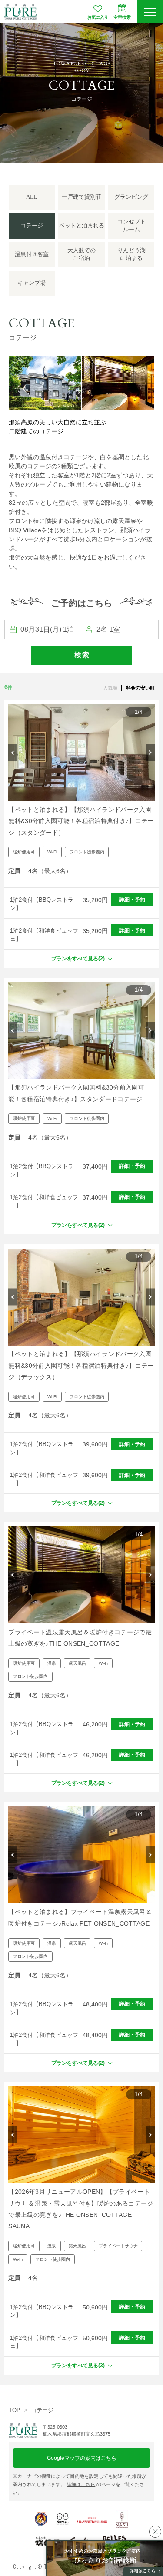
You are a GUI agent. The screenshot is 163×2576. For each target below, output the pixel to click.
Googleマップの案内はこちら (82, 2458)
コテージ (42, 2410)
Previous (13, 752)
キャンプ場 (32, 283)
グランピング (131, 197)
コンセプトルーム (131, 226)
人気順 (110, 688)
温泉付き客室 (32, 254)
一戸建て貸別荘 (81, 197)
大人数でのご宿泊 (81, 254)
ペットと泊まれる (82, 226)
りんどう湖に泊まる (131, 254)
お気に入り (98, 17)
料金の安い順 (140, 688)
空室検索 (122, 17)
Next (150, 752)
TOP (15, 2410)
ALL (32, 197)
